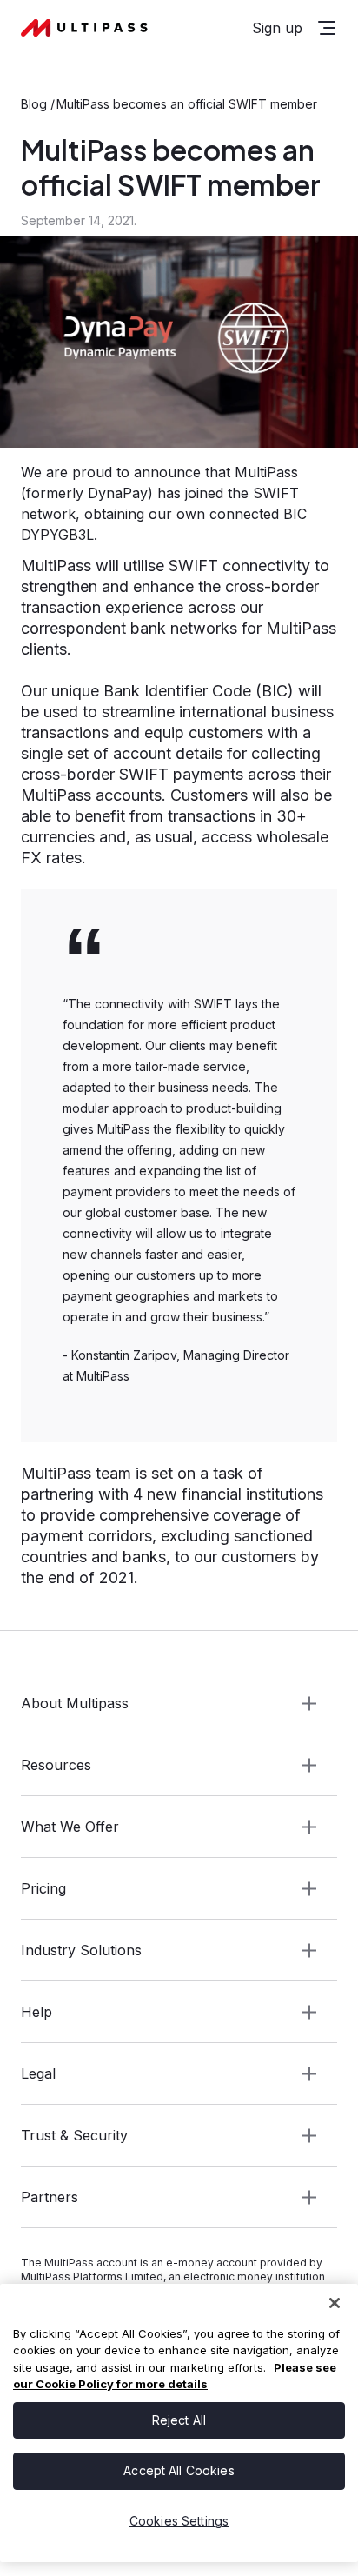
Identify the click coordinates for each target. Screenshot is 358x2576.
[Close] (335, 2303)
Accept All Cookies (179, 2470)
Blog (34, 104)
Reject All (179, 2420)
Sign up (277, 28)
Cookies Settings (179, 2521)
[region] (179, 2423)
